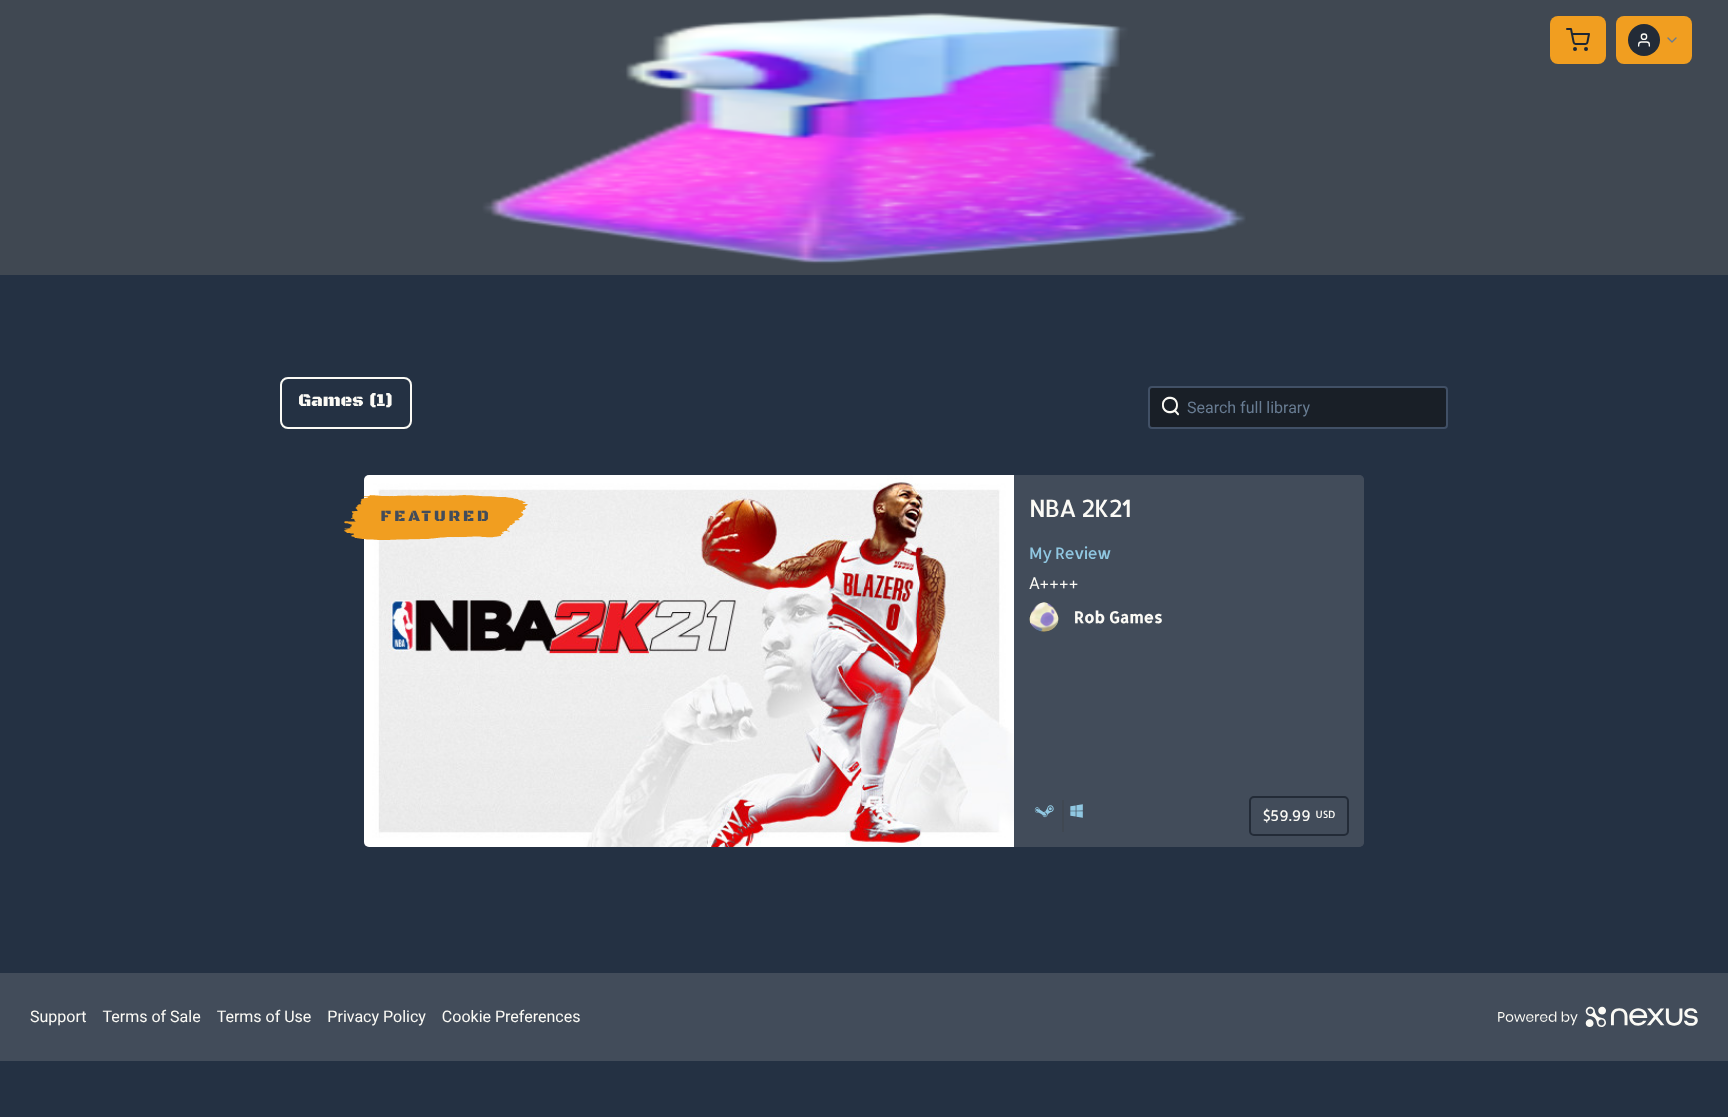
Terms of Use (264, 1016)
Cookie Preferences (511, 1016)
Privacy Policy (376, 1016)
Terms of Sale (151, 1016)
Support (58, 1016)
